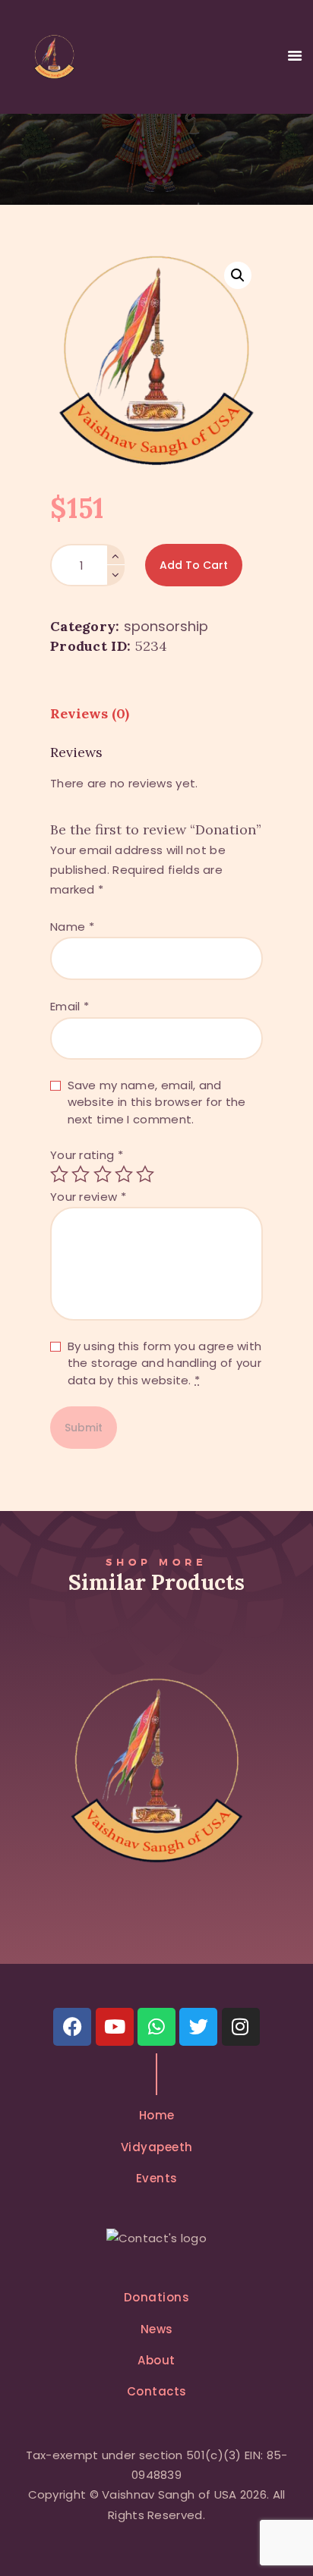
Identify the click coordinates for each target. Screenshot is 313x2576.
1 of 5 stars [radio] (59, 1174)
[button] (238, 275)
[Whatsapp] (156, 2027)
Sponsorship (166, 626)
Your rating (87, 1155)
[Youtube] (115, 2027)
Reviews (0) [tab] (90, 713)
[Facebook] (72, 2027)
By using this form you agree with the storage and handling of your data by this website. (165, 1363)
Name (72, 927)
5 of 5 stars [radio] (145, 1174)
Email (70, 1006)
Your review (88, 1197)
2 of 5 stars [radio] (81, 1174)
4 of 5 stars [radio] (124, 1174)
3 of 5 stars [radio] (103, 1174)
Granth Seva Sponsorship (156, 1737)
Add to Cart (194, 565)
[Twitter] (198, 2027)
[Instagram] (241, 2027)
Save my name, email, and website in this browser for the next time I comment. (157, 1102)
